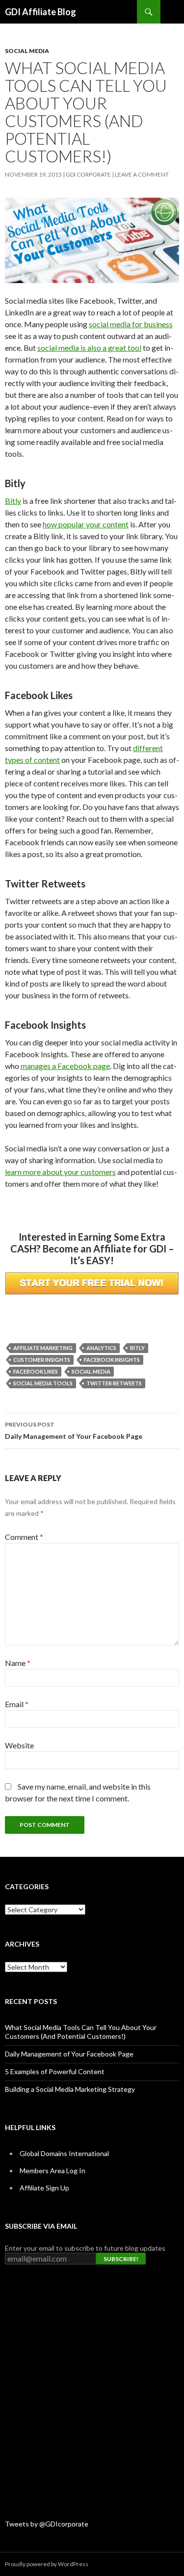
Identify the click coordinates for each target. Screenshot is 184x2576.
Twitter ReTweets (114, 1383)
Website (19, 1745)
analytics (101, 1348)
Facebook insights (112, 1360)
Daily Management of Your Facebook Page (74, 1431)
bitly (137, 1348)
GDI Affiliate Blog (40, 12)
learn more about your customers (60, 1172)
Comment (24, 1537)
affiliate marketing (43, 1348)
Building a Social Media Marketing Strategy (70, 2089)
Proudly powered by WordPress (47, 2564)
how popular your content (86, 524)
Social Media (27, 51)
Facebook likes (36, 1371)
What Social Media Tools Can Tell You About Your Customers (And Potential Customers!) (81, 2032)
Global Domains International (64, 2153)
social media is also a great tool (89, 348)
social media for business (131, 324)
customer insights (42, 1360)
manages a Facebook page (65, 1066)
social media (91, 1371)
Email (17, 1704)
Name (18, 1663)
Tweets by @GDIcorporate (47, 2524)
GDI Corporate (88, 174)
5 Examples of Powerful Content (55, 2071)
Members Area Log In (53, 2171)
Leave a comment (142, 174)
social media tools (43, 1383)
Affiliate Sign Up (44, 2188)
